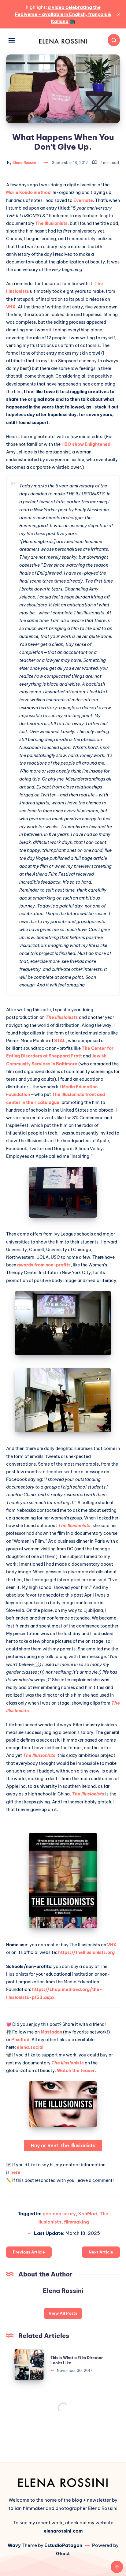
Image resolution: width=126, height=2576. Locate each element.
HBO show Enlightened (86, 444)
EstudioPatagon (63, 2545)
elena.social (30, 2047)
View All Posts (63, 2313)
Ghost (63, 2554)
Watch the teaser (76, 2071)
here (15, 2172)
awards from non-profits (44, 1265)
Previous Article (29, 2252)
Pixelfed (20, 2040)
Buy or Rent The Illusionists (63, 2145)
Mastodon (51, 2032)
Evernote (83, 200)
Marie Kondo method (28, 192)
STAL (60, 1041)
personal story (59, 2214)
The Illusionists (51, 223)
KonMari (88, 2214)
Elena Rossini (63, 2291)
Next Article (101, 2252)
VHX (11, 307)
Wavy (14, 2545)
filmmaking (76, 2222)
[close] (119, 14)
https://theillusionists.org (86, 1952)
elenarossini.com (63, 2531)
